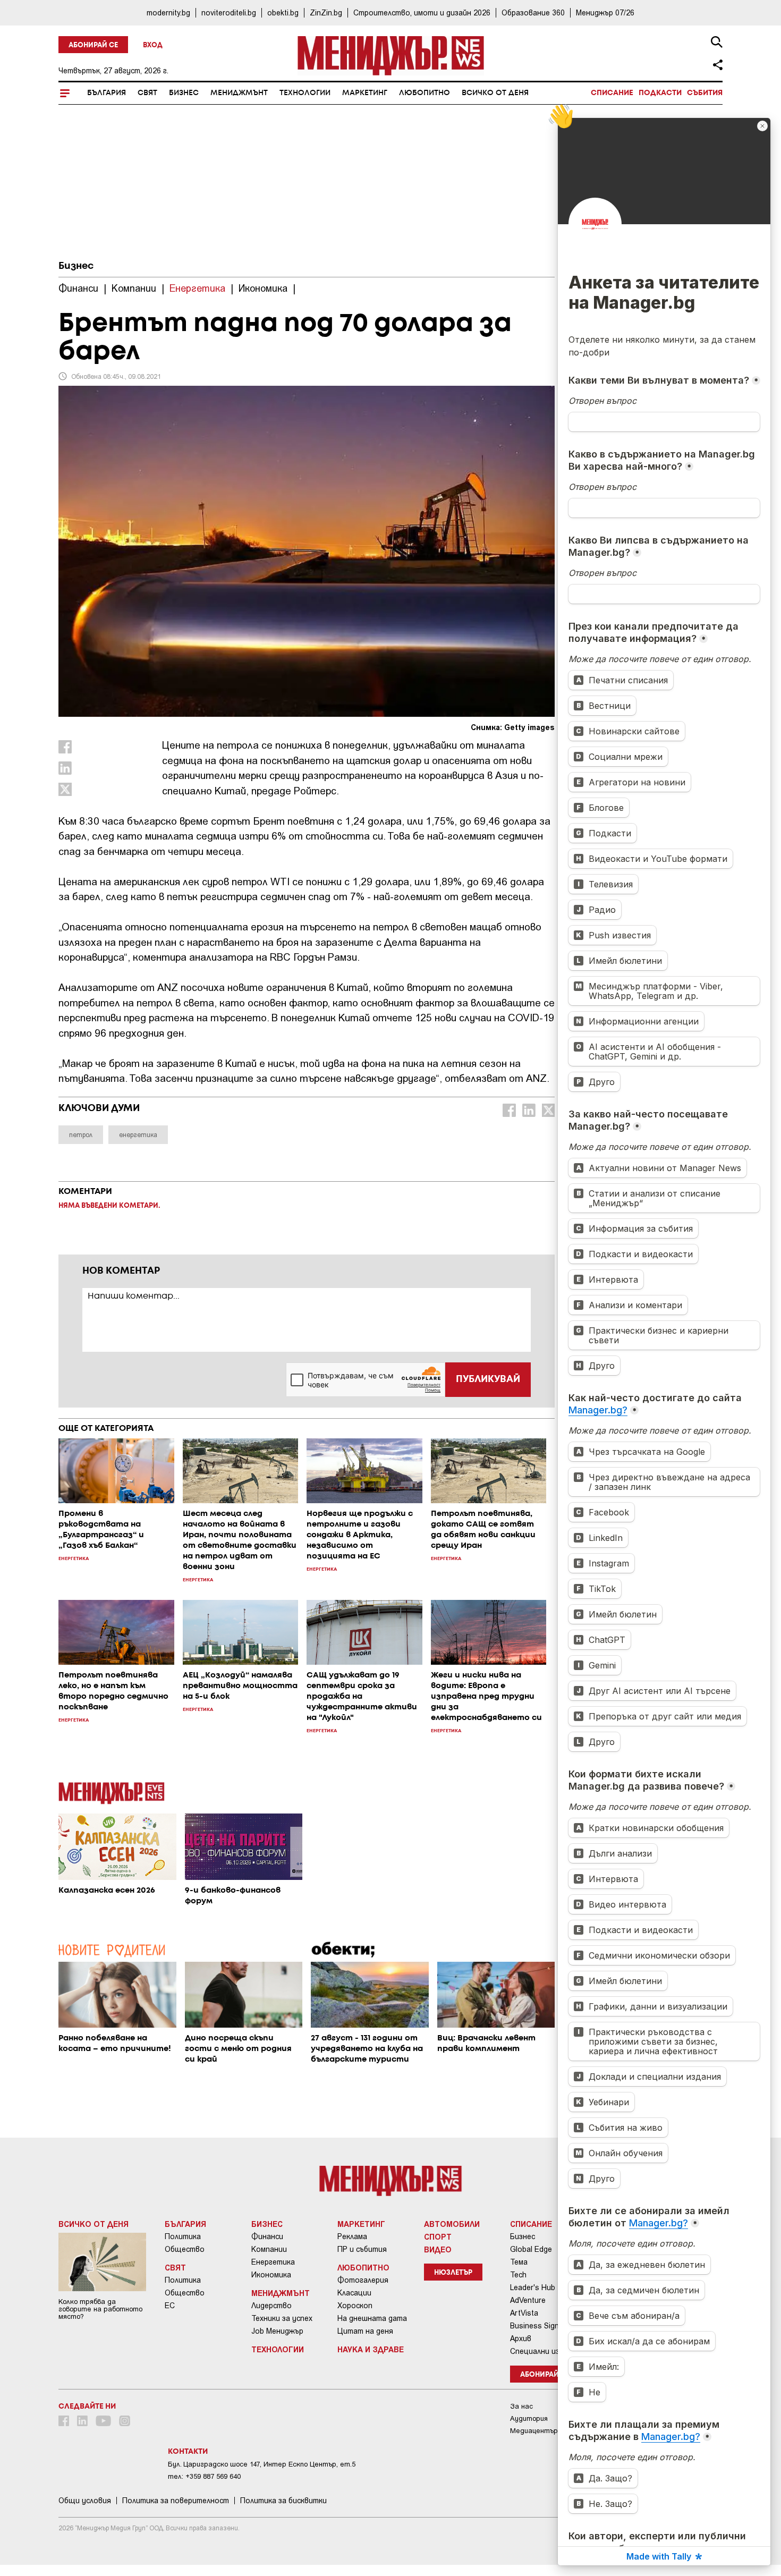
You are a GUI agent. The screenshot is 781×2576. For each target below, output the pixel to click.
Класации (354, 2293)
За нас (521, 2406)
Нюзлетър (453, 2273)
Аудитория (529, 2418)
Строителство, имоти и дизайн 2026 (422, 12)
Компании (269, 2249)
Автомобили (452, 2224)
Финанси (267, 2236)
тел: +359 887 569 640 (204, 2476)
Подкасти (660, 93)
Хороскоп (355, 2306)
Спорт (438, 2236)
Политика (183, 2236)
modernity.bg (168, 12)
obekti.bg (283, 12)
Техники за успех (282, 2318)
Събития (705, 93)
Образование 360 (533, 12)
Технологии (305, 93)
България (107, 93)
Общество (185, 2249)
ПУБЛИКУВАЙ (488, 1379)
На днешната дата (372, 2318)
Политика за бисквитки (283, 2501)
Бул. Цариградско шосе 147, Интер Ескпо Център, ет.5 (262, 2464)
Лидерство (271, 2306)
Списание (612, 93)
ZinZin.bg (326, 12)
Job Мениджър (277, 2331)
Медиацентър (534, 2431)
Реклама (352, 2236)
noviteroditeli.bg (229, 12)
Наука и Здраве (371, 2349)
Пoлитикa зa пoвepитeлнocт (176, 2501)
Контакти (188, 2452)
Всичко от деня (495, 93)
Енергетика (273, 2262)
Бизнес (184, 93)
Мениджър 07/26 (605, 12)
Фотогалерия (363, 2280)
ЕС (170, 2306)
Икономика (271, 2275)
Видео (438, 2249)
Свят (147, 93)
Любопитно (425, 93)
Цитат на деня (365, 2331)
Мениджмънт (239, 93)
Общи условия (85, 2501)
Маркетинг (365, 93)
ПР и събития (362, 2249)
